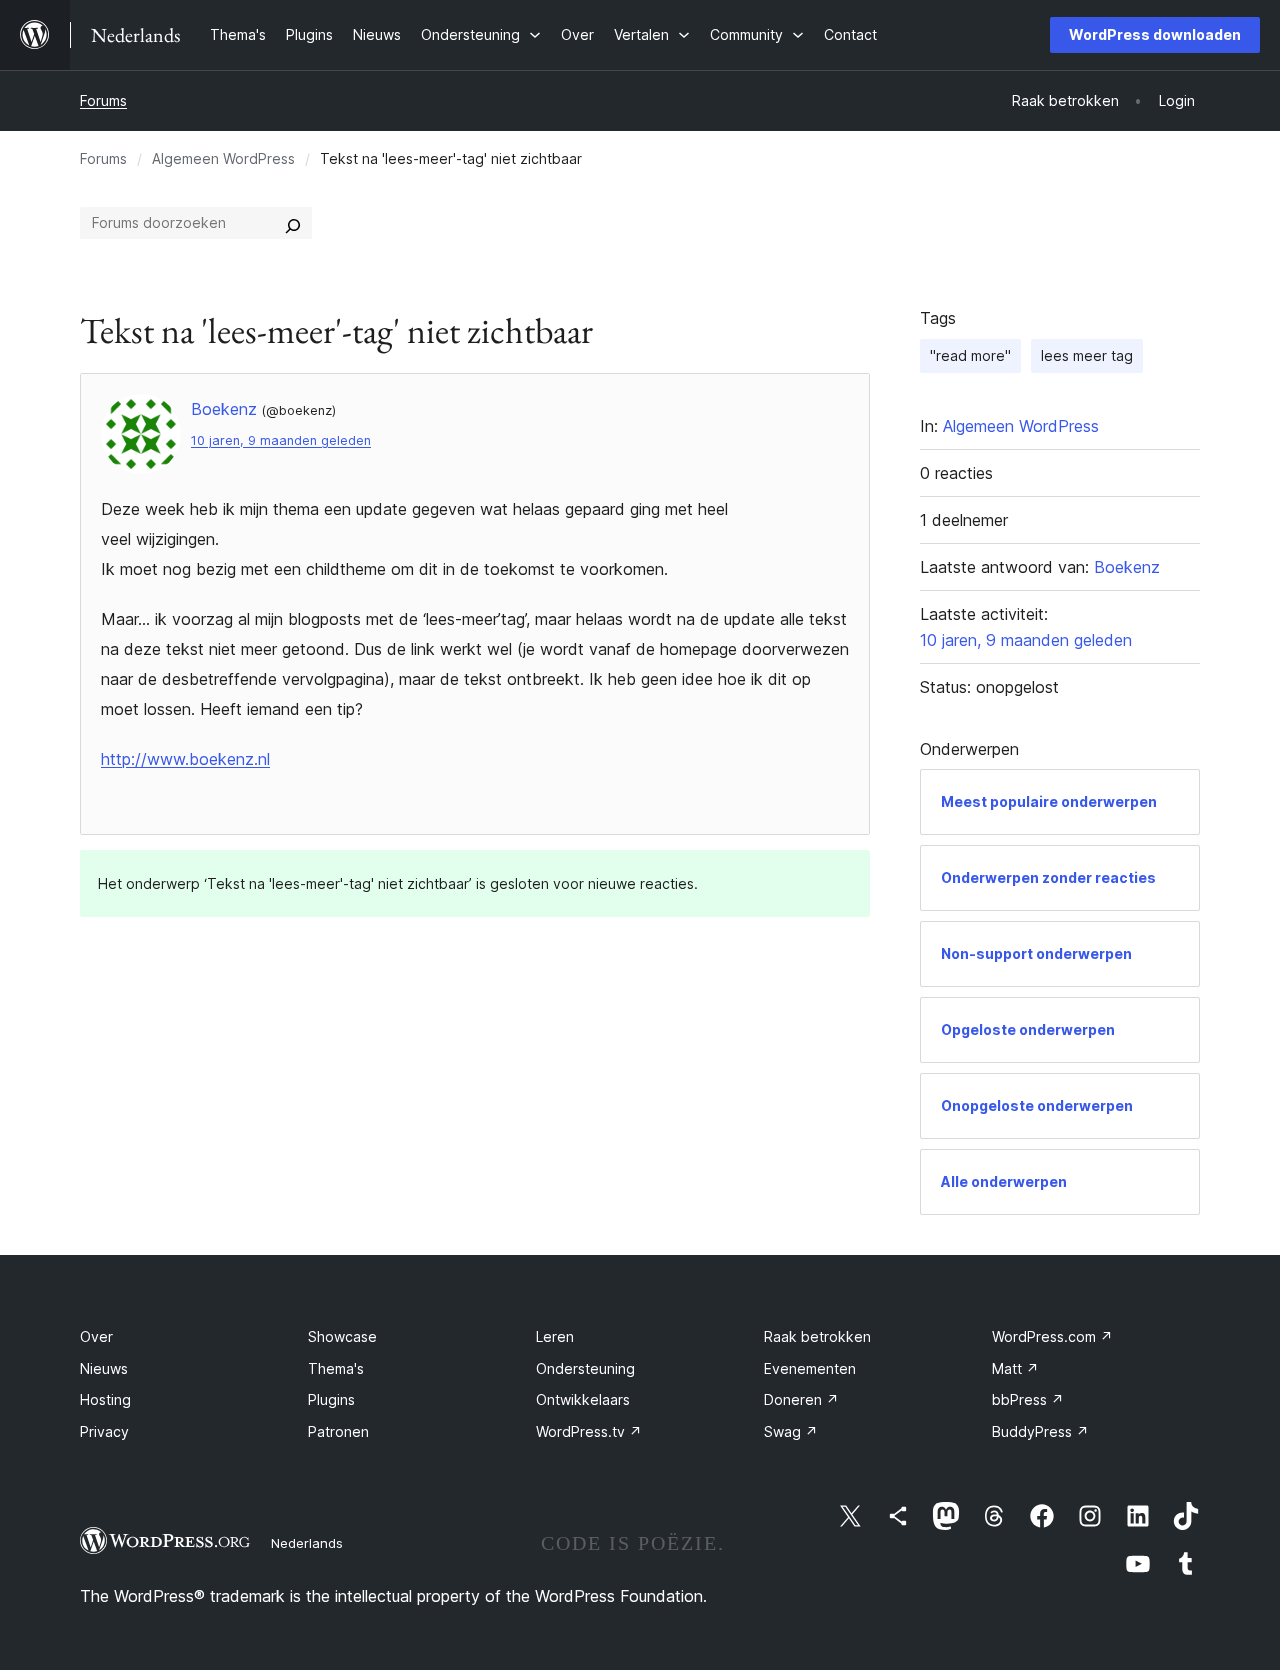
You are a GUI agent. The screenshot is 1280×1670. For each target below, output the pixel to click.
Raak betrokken (817, 1336)
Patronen (338, 1431)
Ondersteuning (585, 1368)
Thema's (336, 1368)
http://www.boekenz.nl (185, 759)
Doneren (801, 1399)
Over (96, 1336)
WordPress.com (1052, 1336)
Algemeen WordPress (223, 158)
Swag (791, 1431)
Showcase (342, 1336)
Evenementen (810, 1368)
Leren (555, 1336)
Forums (103, 100)
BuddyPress (1040, 1431)
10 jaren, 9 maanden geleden (281, 440)
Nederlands (307, 1543)
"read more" (970, 355)
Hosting (105, 1399)
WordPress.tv (589, 1431)
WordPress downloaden (1155, 34)
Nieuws (104, 1368)
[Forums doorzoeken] (293, 223)
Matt (1015, 1368)
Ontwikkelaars (583, 1399)
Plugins (331, 1399)
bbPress (1028, 1399)
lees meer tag (1087, 355)
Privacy (104, 1431)
